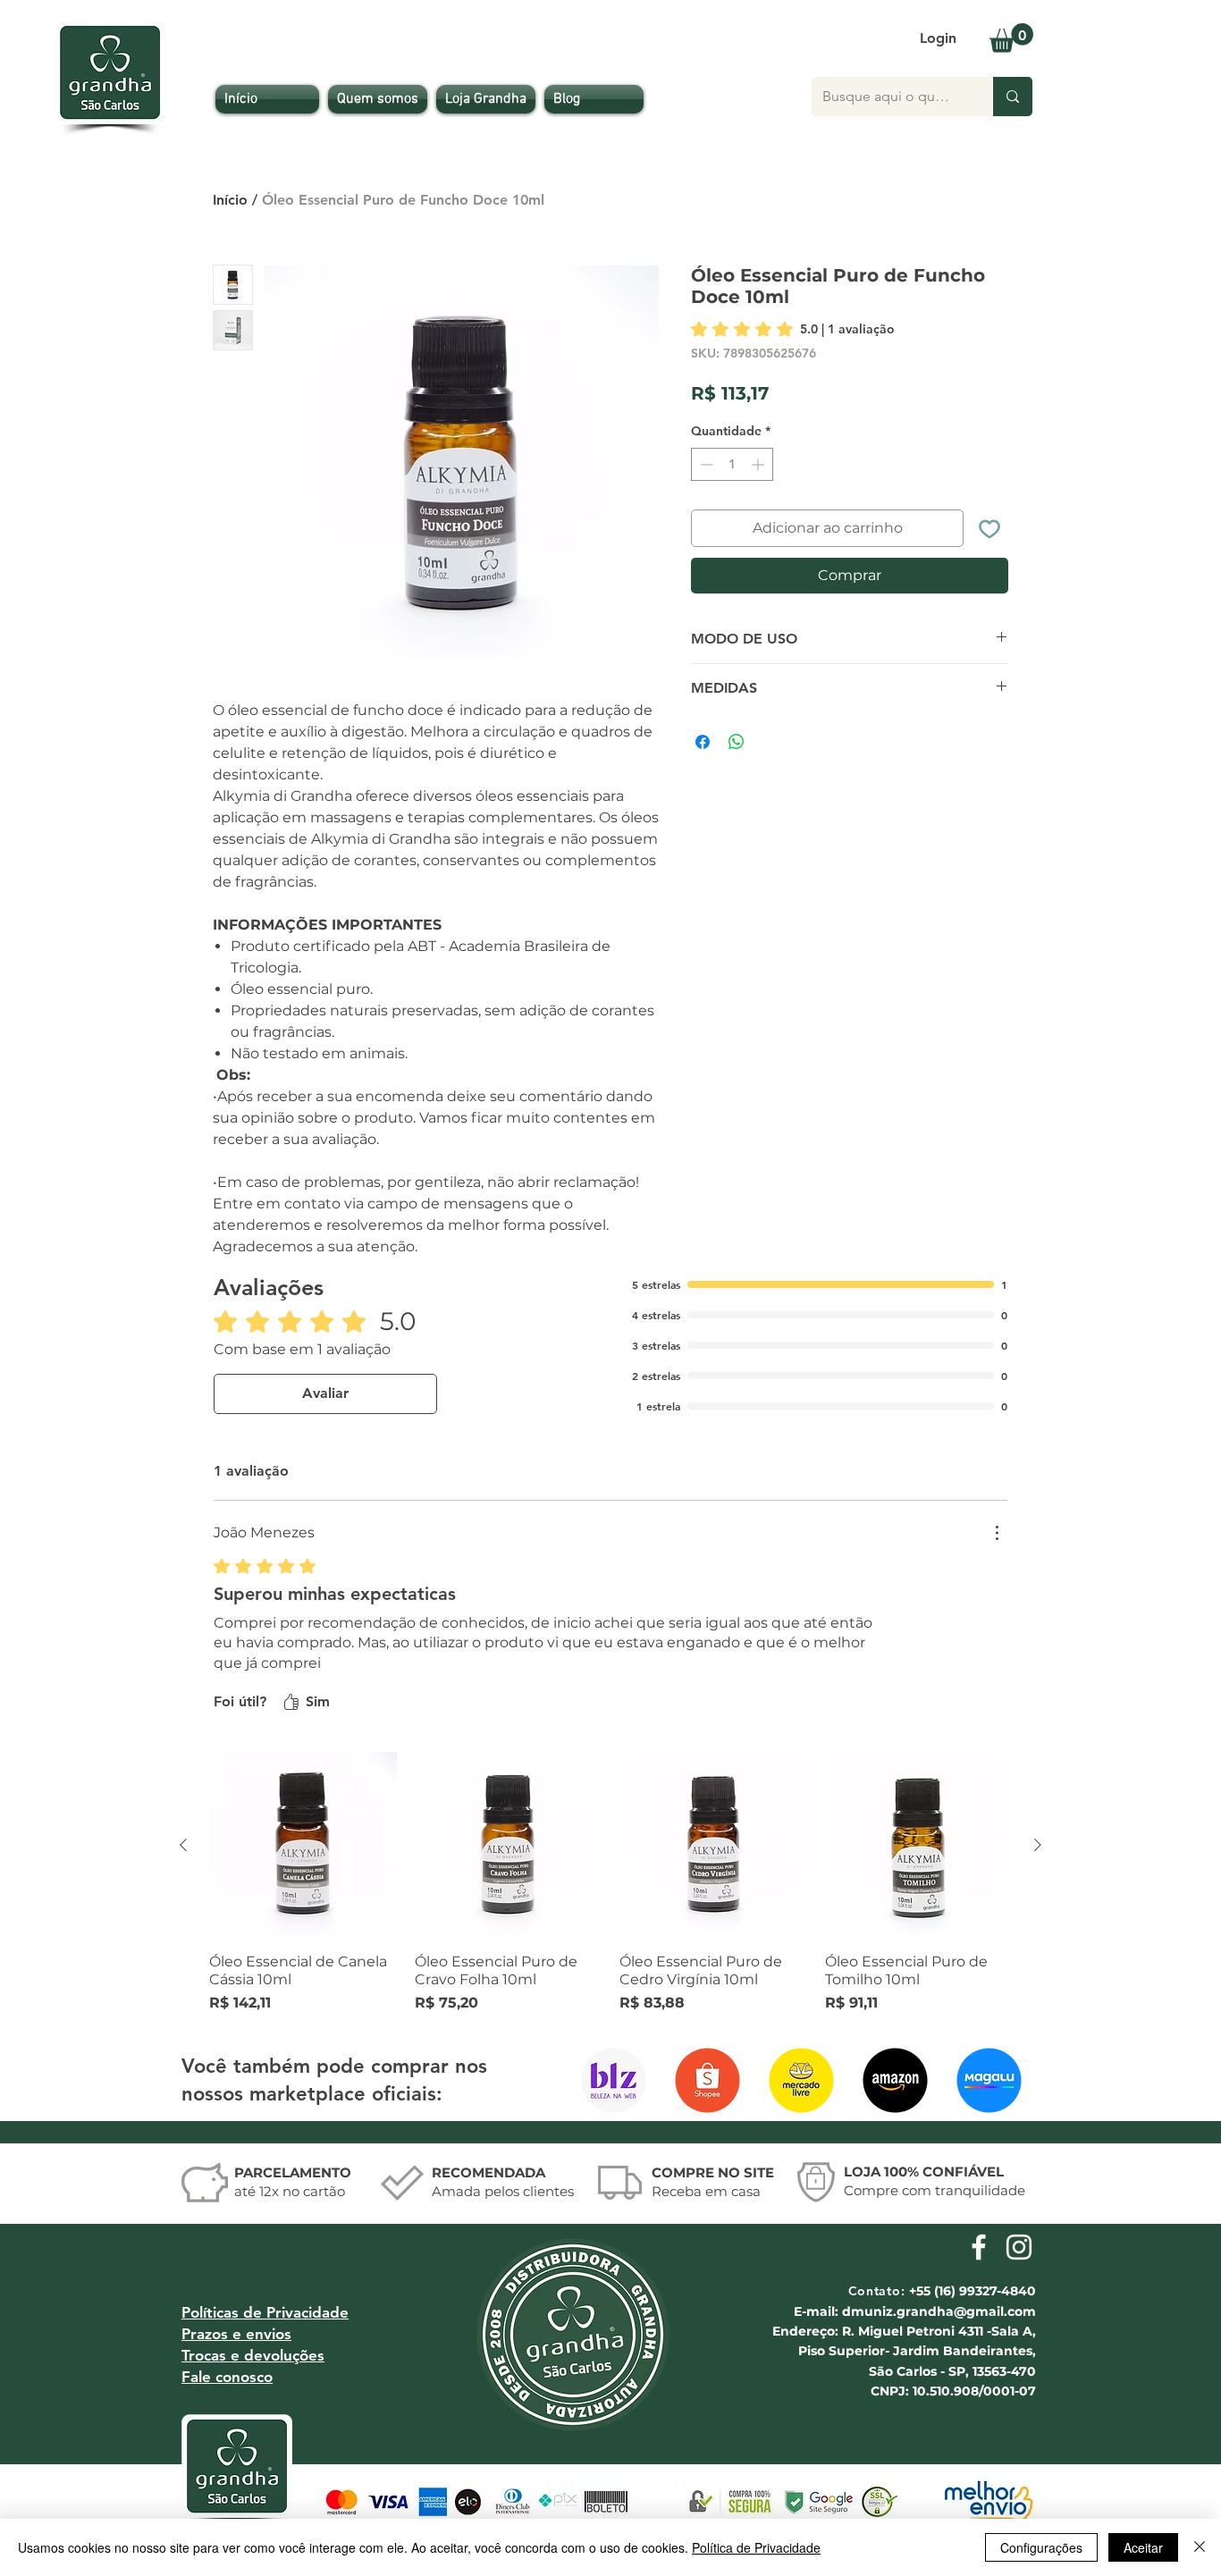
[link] (793, 329)
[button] (1011, 38)
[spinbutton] (732, 494)
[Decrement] (705, 494)
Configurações (1041, 2547)
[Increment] (759, 494)
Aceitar (1143, 2547)
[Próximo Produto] (1038, 1845)
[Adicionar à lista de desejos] (989, 558)
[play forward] (1007, 2080)
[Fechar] (1200, 2547)
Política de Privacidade (756, 2547)
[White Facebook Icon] (979, 2247)
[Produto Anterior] (183, 1845)
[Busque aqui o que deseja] (1012, 97)
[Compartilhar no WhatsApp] (737, 771)
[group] (610, 1883)
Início (230, 200)
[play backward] (602, 2080)
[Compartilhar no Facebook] (703, 771)
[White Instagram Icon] (1019, 2247)
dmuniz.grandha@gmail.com (939, 2311)
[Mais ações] (997, 1533)
